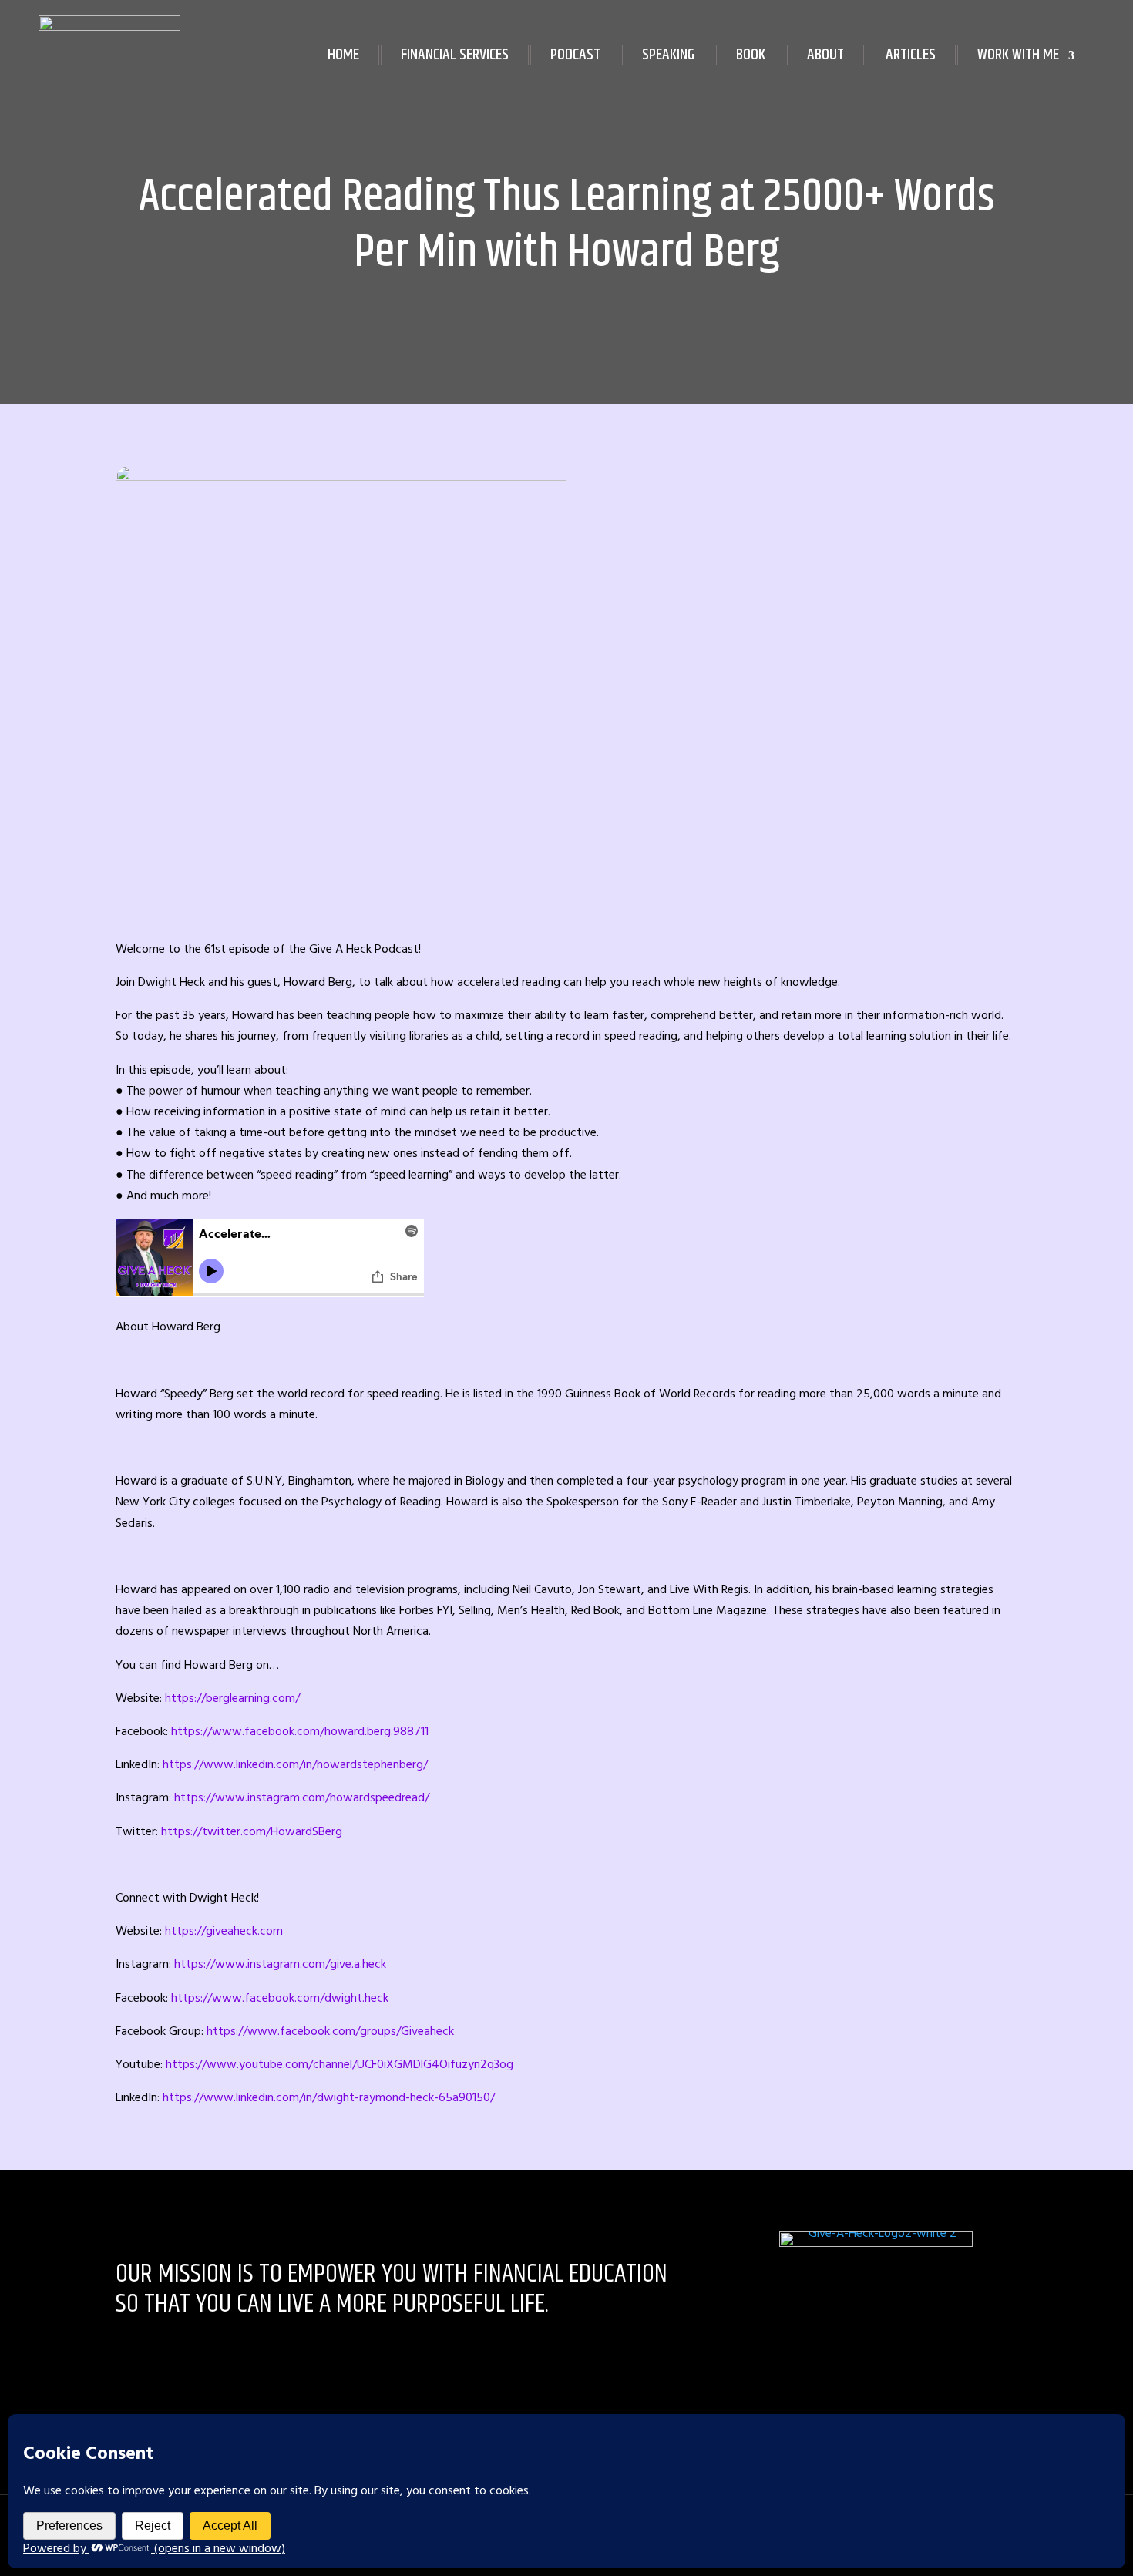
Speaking (668, 55)
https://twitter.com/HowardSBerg (252, 1831)
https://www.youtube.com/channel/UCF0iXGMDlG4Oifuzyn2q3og (340, 2064)
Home (343, 55)
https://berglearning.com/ (232, 1698)
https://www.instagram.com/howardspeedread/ (302, 1797)
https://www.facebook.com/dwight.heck (280, 1998)
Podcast (575, 55)
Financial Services (455, 55)
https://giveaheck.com (224, 1931)
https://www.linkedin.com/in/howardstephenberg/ (295, 1764)
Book (751, 55)
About (825, 55)
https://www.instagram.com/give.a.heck (280, 1964)
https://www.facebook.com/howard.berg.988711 (300, 1731)
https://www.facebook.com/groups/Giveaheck (330, 2031)
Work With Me (1018, 55)
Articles (911, 55)
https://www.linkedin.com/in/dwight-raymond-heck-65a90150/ (329, 2097)
